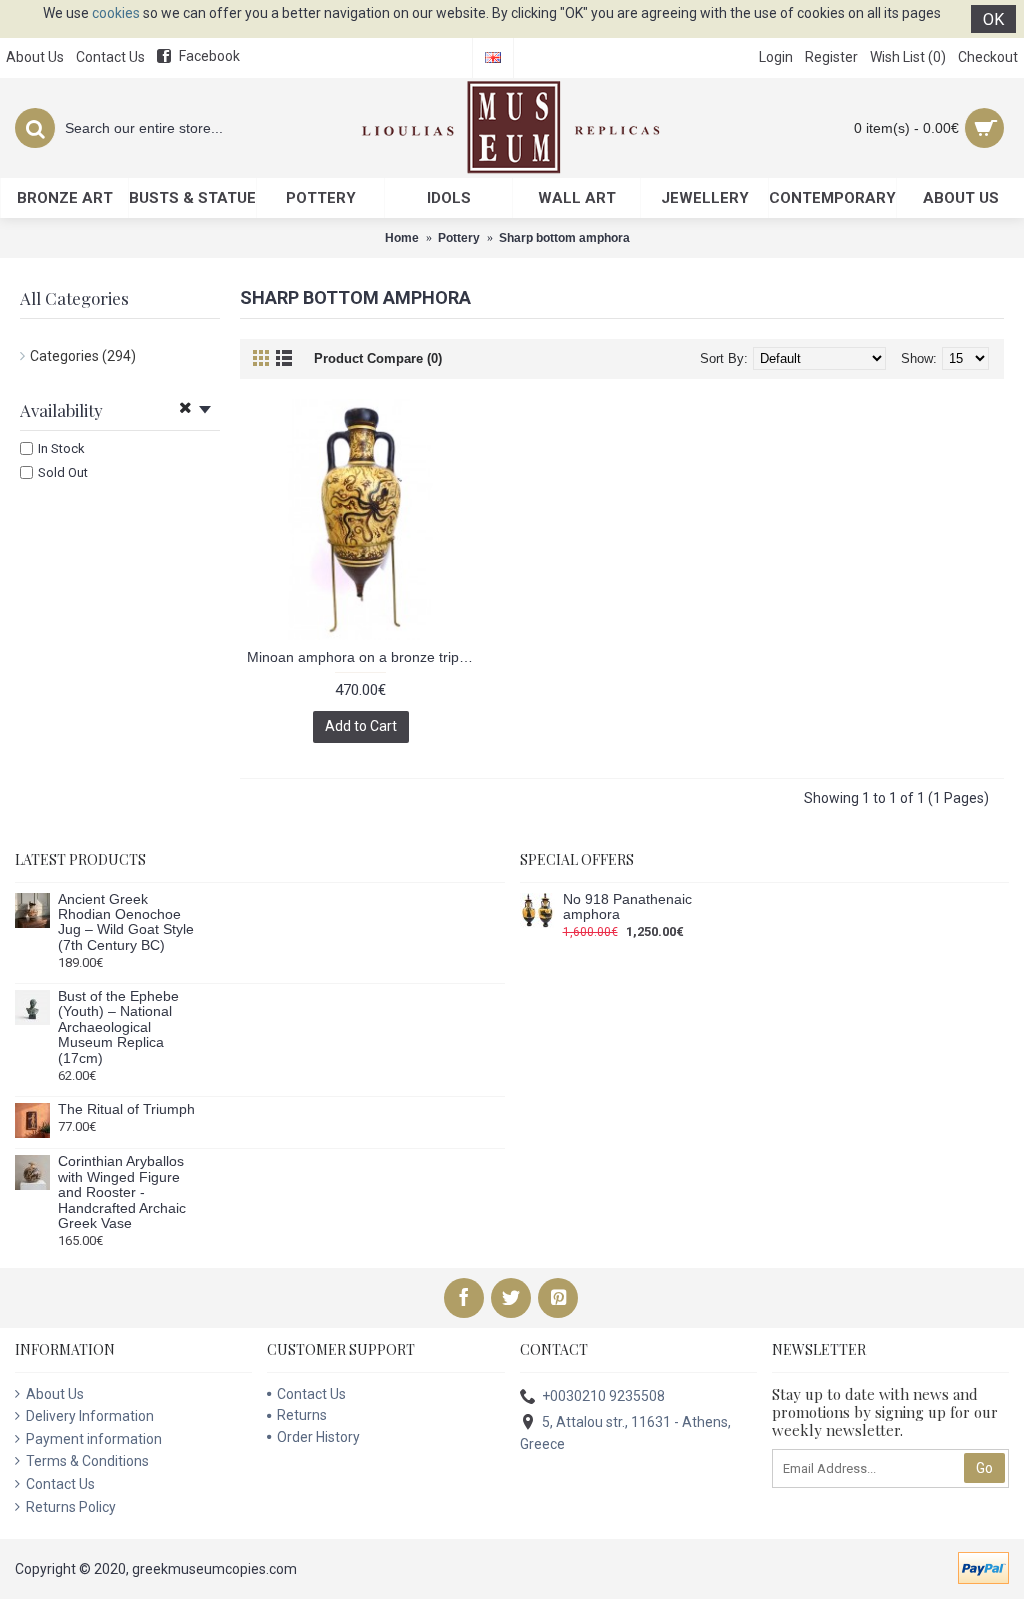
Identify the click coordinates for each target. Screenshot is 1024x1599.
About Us (55, 1394)
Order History (318, 1437)
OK (993, 19)
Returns (302, 1415)
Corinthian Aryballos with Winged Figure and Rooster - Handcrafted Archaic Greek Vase (122, 1192)
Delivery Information (90, 1416)
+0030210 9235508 (603, 1396)
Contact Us (60, 1484)
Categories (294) (83, 356)
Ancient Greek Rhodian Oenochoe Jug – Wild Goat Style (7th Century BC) (126, 922)
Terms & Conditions (87, 1461)
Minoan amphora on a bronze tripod (361, 657)
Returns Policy (71, 1507)
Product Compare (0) (378, 358)
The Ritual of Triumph (126, 1109)
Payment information (94, 1439)
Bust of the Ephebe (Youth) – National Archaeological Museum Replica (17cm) (118, 1027)
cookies (116, 13)
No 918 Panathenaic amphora (627, 907)
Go (984, 1468)
